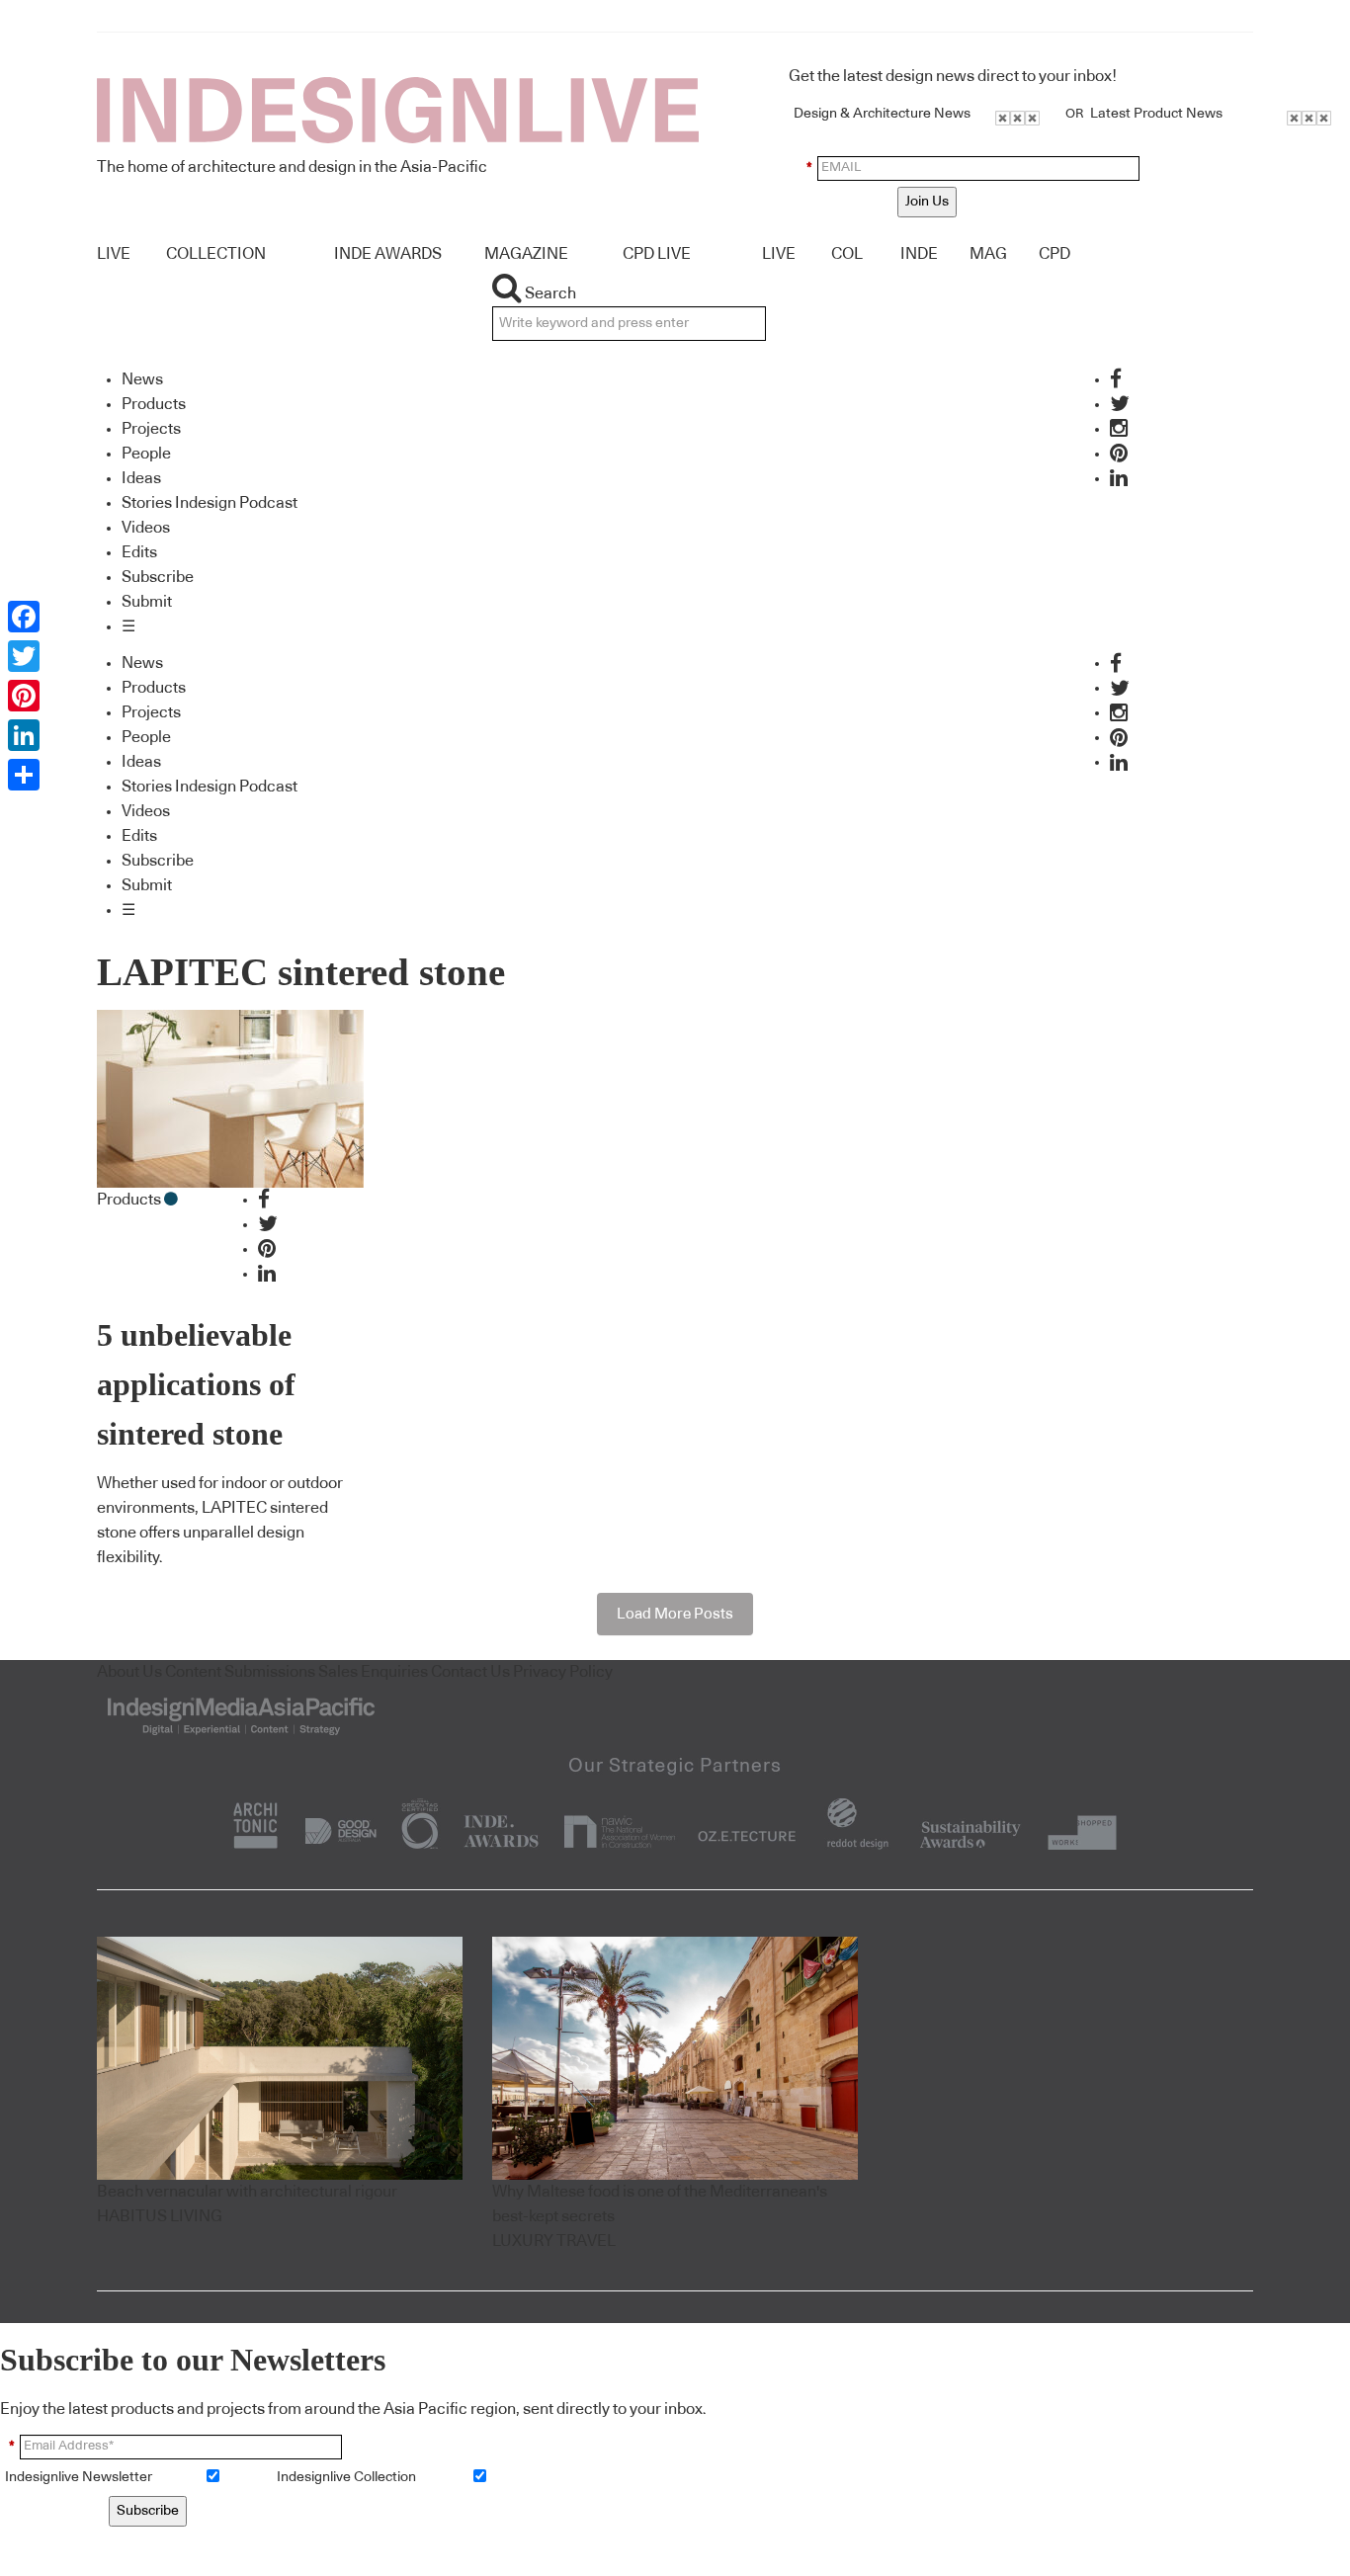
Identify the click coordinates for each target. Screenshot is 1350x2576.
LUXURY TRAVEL (554, 2241)
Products (154, 404)
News (142, 379)
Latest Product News (1156, 114)
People (146, 454)
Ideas (141, 478)
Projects (151, 429)
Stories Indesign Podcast (210, 503)
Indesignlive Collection (346, 2477)
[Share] (24, 775)
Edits (139, 552)
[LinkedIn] (24, 735)
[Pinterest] (24, 696)
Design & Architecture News (882, 114)
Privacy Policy (563, 1672)
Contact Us (470, 1672)
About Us (129, 1672)
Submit (147, 602)
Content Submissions (240, 1672)
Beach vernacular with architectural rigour (247, 2192)
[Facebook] (24, 617)
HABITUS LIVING (160, 2216)
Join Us (927, 202)
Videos (146, 528)
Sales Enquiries (373, 1672)
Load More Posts (675, 1614)
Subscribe (158, 577)
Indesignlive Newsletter (79, 2477)
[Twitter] (24, 656)
